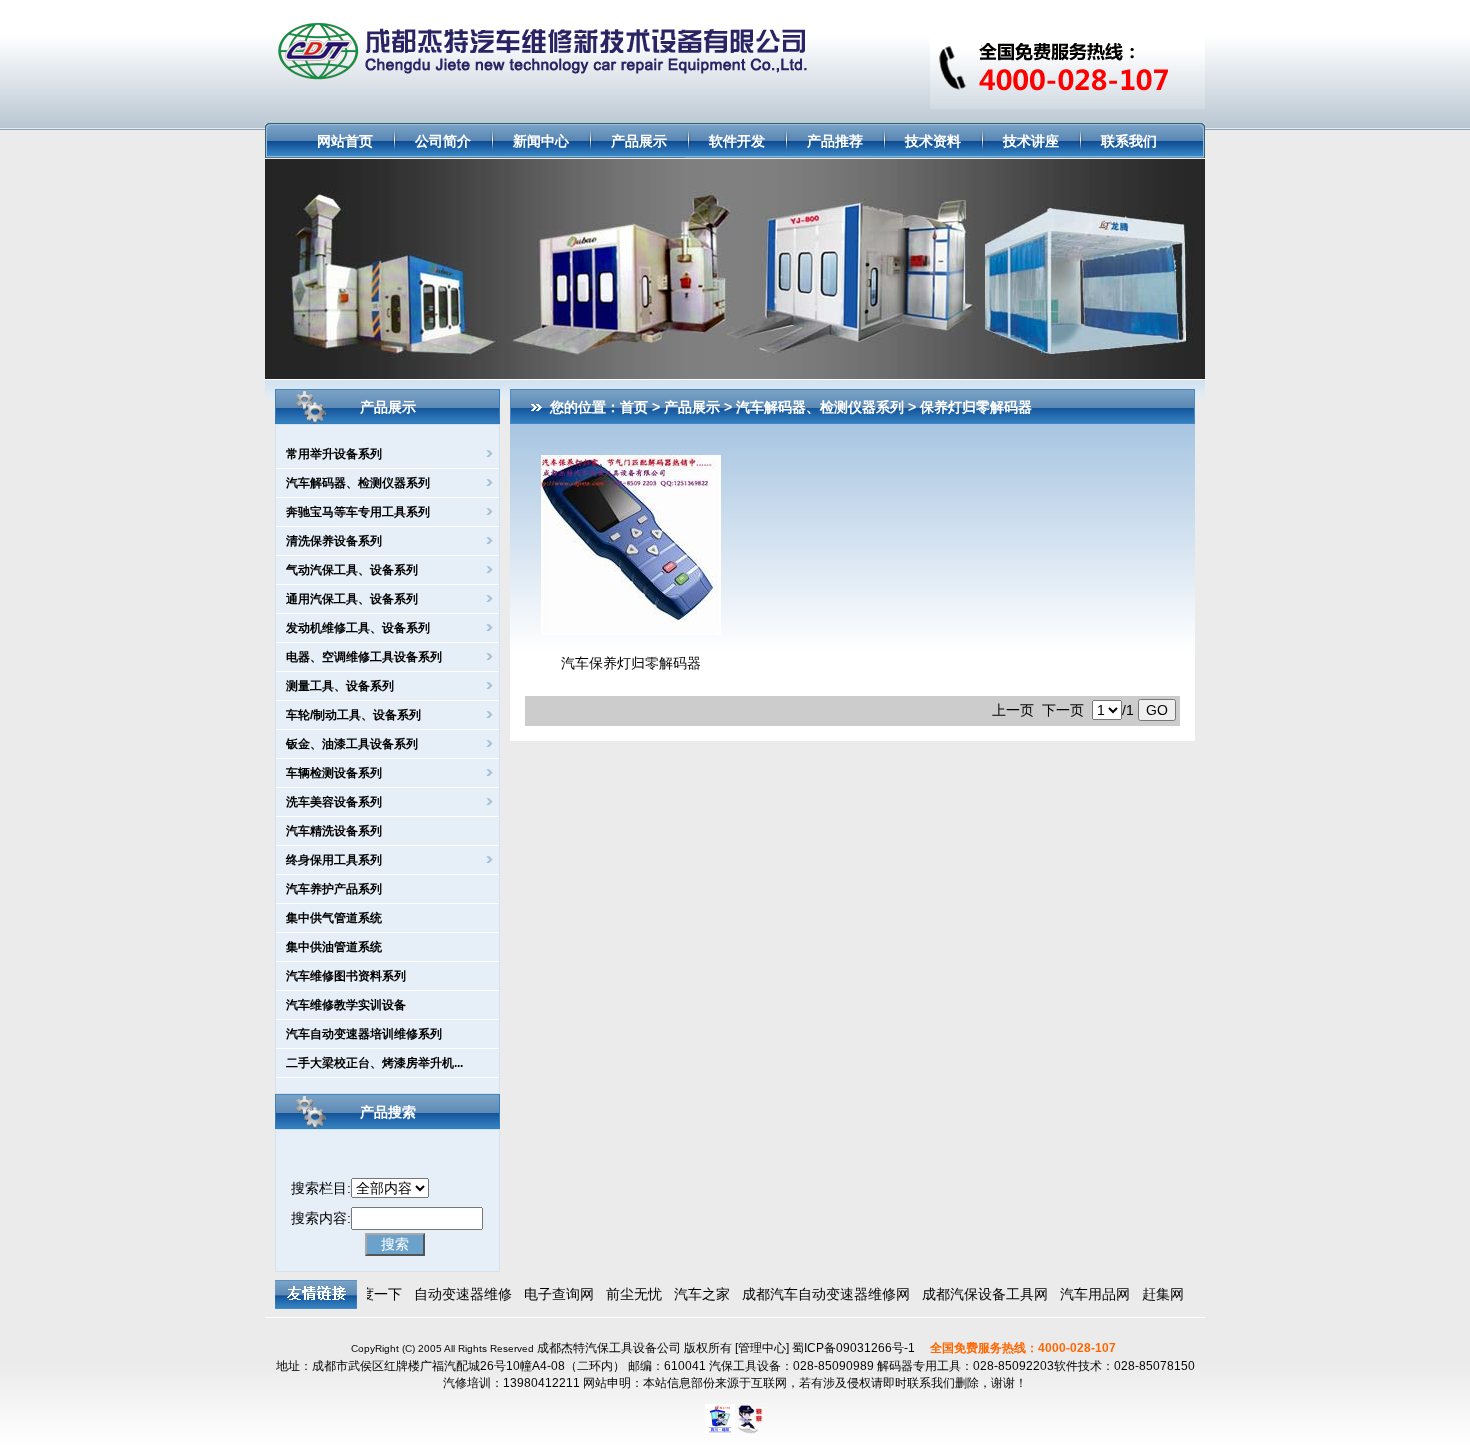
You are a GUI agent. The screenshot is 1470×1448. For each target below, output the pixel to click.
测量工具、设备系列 (340, 686)
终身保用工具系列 (334, 860)
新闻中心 (541, 141)
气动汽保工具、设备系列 (352, 570)
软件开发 (737, 141)
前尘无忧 (620, 1294)
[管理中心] (760, 1348)
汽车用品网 (1081, 1294)
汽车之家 (688, 1294)
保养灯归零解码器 (976, 407)
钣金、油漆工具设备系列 (352, 744)
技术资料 (933, 141)
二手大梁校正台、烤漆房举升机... (374, 1063)
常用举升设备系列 (334, 454)
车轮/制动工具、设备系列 (353, 715)
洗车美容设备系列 (334, 802)
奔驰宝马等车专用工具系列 (358, 512)
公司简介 (443, 141)
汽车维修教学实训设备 (346, 1005)
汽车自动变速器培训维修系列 (364, 1034)
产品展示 (639, 141)
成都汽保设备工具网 (971, 1294)
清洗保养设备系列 (334, 541)
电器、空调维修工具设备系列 (364, 657)
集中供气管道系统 (334, 918)
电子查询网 (545, 1294)
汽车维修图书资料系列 (346, 976)
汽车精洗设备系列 (334, 831)
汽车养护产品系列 (334, 889)
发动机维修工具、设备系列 (358, 628)
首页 (634, 407)
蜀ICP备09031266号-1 (853, 1348)
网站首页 (345, 141)
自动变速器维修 (449, 1294)
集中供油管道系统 (334, 947)
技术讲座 (1031, 141)
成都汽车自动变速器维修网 (812, 1294)
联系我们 (1129, 141)
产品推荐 (835, 141)
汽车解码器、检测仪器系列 (358, 483)
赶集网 (1149, 1294)
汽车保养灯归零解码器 (631, 663)
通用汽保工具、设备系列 (352, 599)
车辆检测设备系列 (334, 773)
